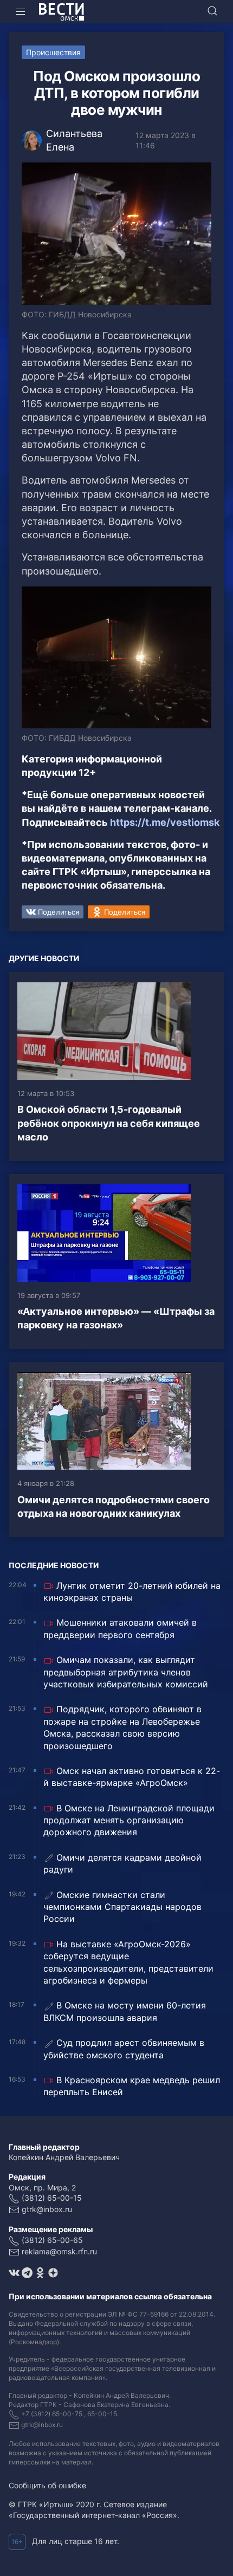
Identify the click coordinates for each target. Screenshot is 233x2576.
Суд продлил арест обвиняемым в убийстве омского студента (124, 2049)
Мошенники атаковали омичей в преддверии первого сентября (120, 1628)
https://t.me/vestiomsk (165, 822)
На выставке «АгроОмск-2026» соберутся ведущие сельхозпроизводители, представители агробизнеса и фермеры (128, 1962)
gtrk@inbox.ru (47, 2209)
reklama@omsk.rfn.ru (59, 2251)
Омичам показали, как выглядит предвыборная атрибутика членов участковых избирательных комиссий (126, 1672)
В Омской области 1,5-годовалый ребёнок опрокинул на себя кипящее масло (109, 1123)
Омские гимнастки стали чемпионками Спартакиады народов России (122, 1907)
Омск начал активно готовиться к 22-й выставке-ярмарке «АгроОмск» (132, 1777)
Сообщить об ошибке (47, 2485)
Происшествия (53, 52)
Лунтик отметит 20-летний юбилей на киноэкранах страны (132, 1592)
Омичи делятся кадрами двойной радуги (122, 1863)
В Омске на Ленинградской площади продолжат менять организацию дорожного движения (129, 1820)
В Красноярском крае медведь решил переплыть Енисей (132, 2086)
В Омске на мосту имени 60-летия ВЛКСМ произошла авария (125, 2011)
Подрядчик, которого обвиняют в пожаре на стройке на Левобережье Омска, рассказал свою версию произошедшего (122, 1727)
